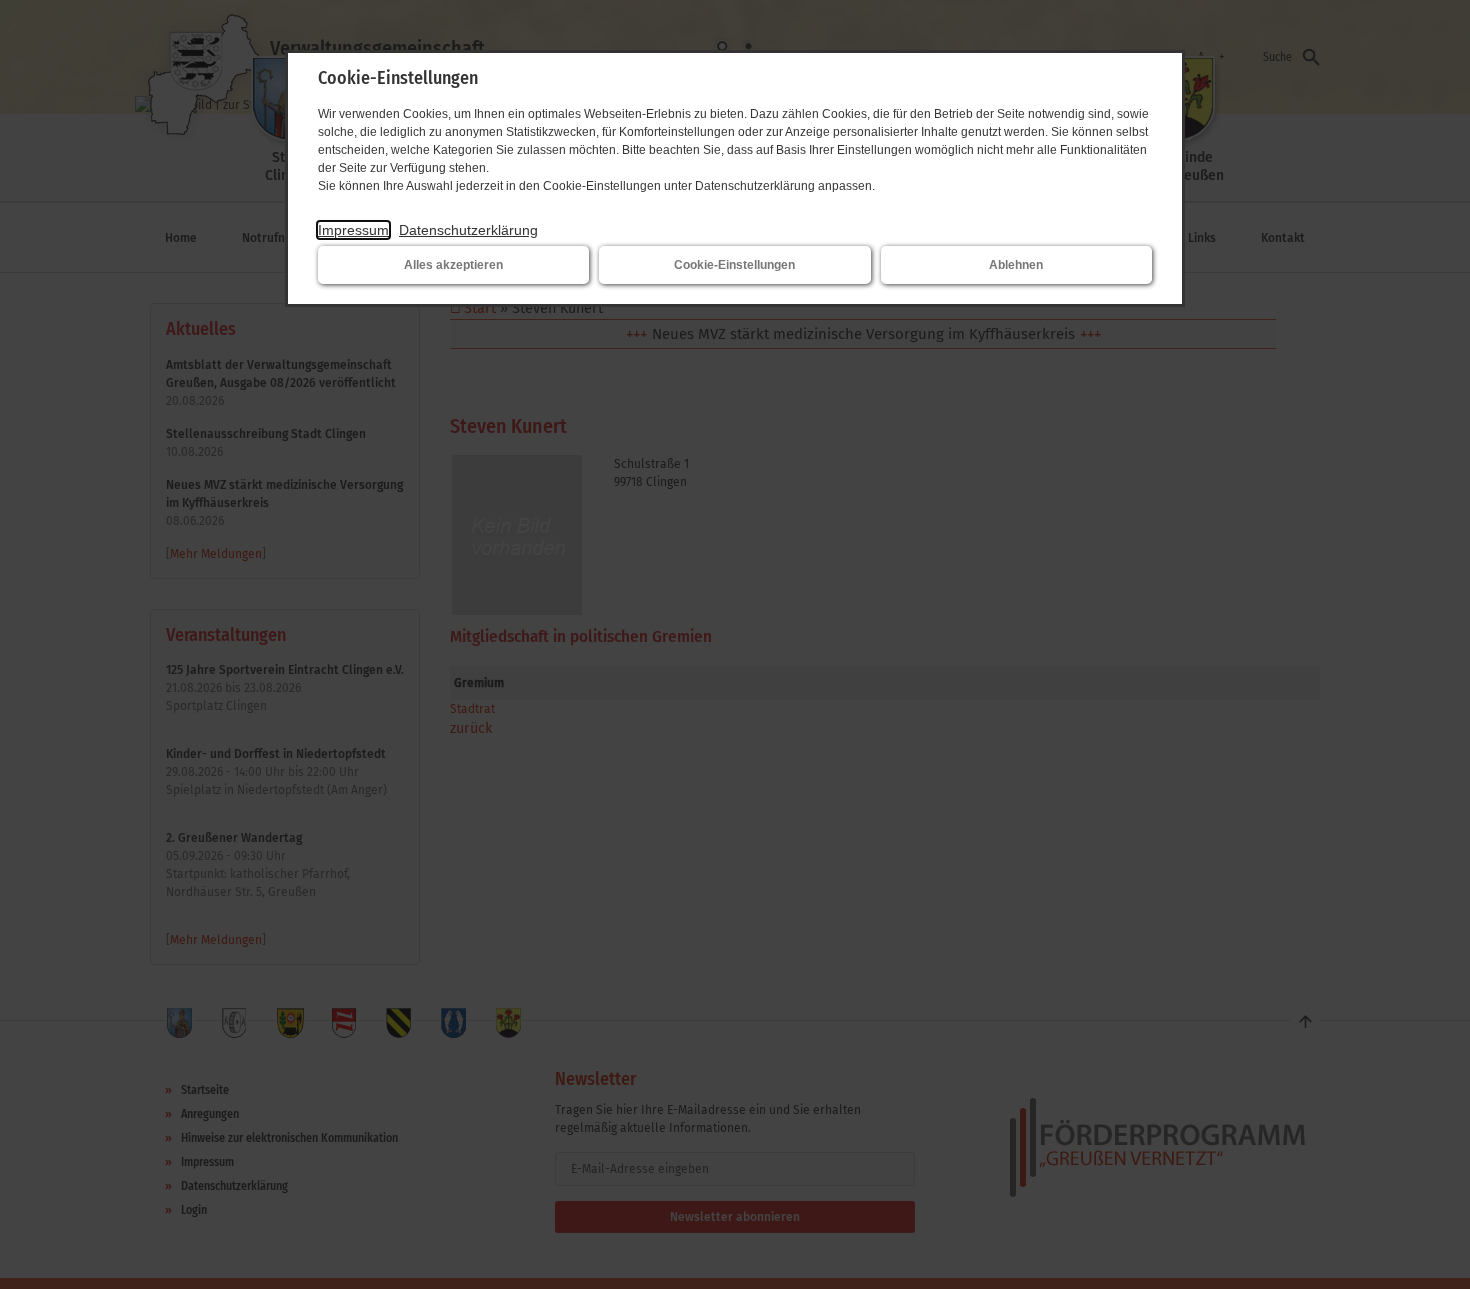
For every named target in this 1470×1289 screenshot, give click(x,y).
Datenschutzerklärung (468, 230)
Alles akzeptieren (453, 265)
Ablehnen (1016, 265)
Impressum (353, 230)
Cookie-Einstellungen (734, 265)
